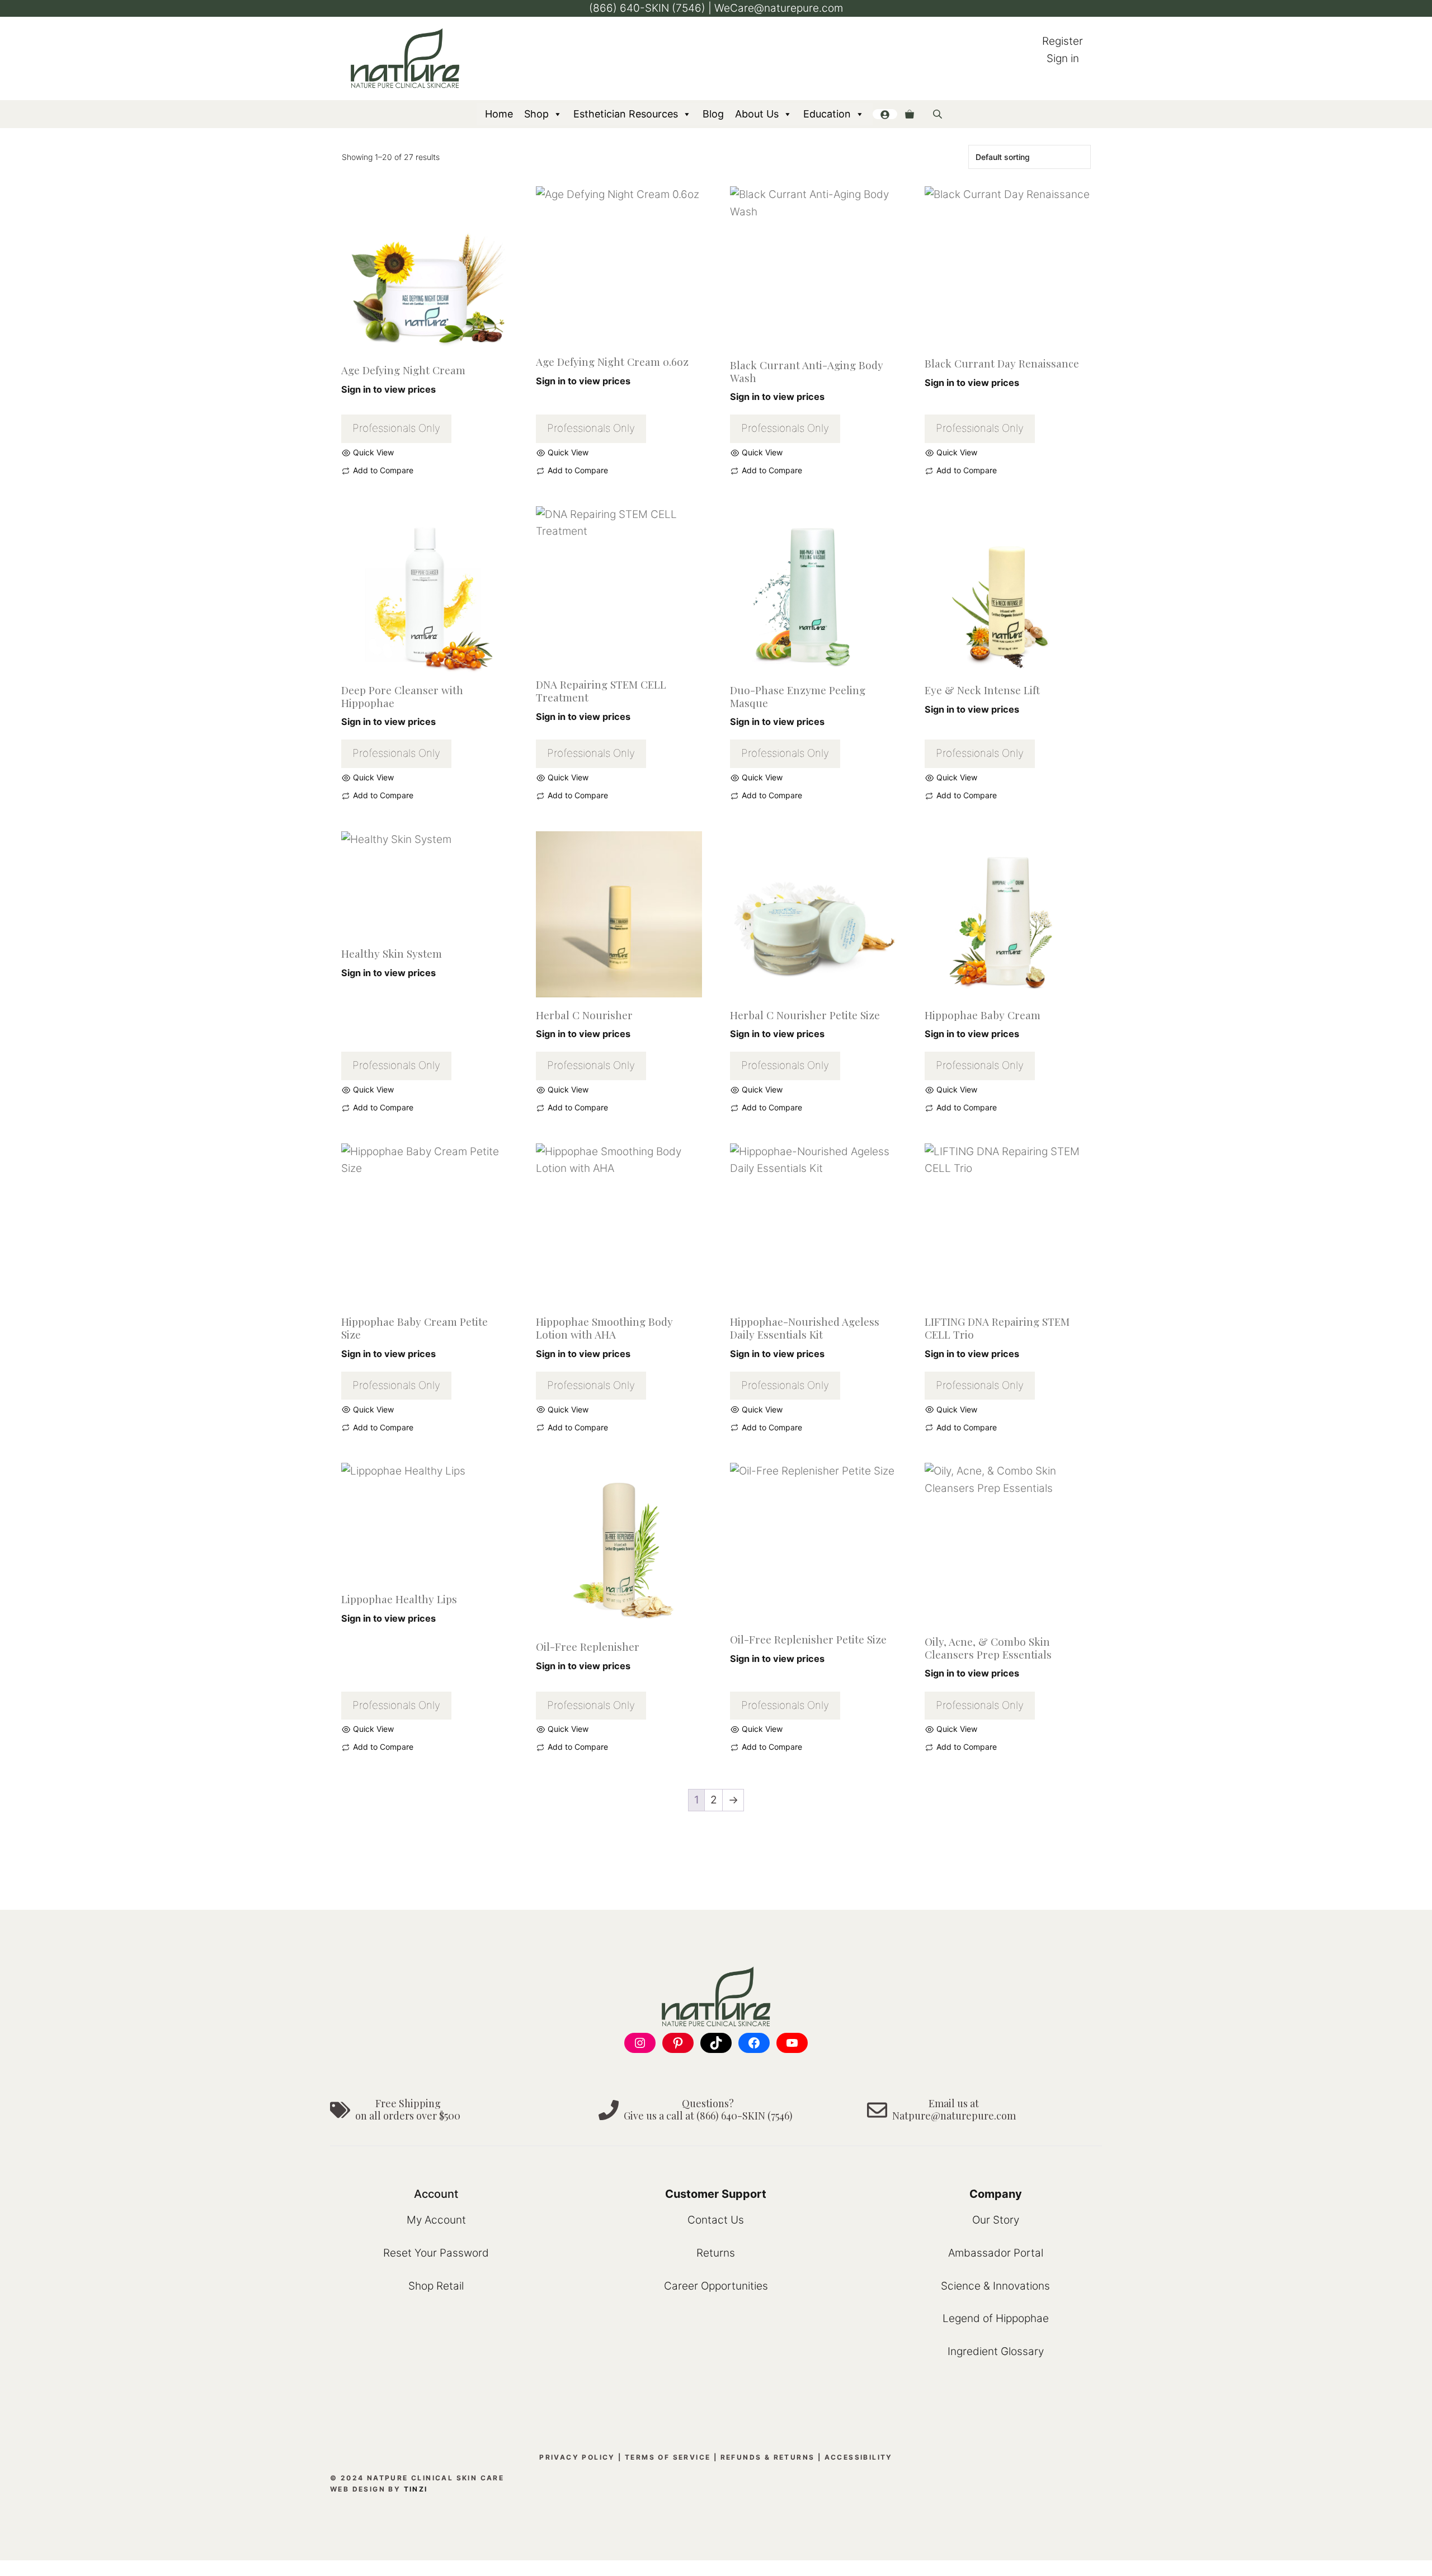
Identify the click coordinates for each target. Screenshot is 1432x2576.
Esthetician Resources (626, 114)
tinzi (416, 2489)
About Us (757, 114)
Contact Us (716, 2220)
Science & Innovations (995, 2286)
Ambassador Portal (996, 2253)
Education (827, 114)
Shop (536, 114)
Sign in (1063, 58)
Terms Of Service (668, 2457)
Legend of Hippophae (996, 2318)
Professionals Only (396, 428)
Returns (716, 2253)
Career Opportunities (716, 2286)
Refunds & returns (768, 2457)
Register (1063, 41)
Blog (713, 114)
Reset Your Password (436, 2253)
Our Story (996, 2220)
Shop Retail (436, 2286)
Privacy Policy (577, 2457)
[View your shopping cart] (910, 114)
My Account (436, 2220)
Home (499, 114)
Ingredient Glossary (996, 2351)
